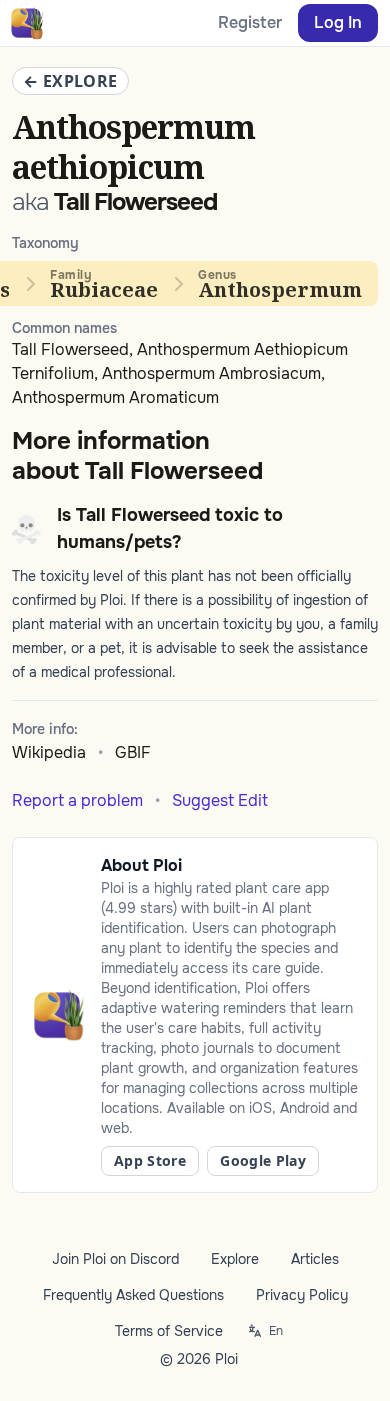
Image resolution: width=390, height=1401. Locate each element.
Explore (235, 1259)
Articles (315, 1259)
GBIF (133, 752)
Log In (338, 22)
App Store (150, 1160)
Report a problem (77, 800)
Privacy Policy (302, 1295)
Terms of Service (169, 1331)
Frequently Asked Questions (133, 1295)
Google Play (263, 1160)
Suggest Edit (220, 800)
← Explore (70, 81)
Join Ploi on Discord (115, 1259)
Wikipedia (49, 752)
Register (250, 22)
